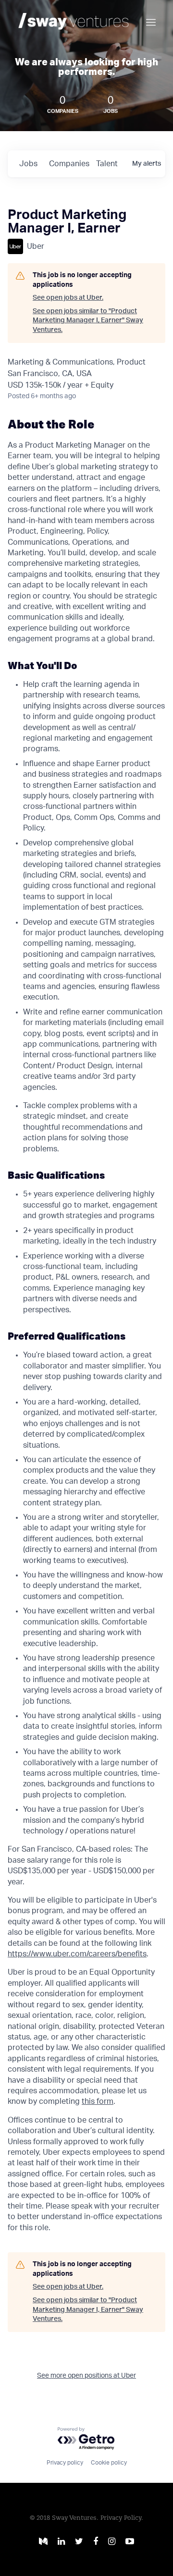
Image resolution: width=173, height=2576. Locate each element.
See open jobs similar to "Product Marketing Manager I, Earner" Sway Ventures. (88, 321)
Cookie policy (109, 2463)
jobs (28, 164)
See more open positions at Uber (86, 2376)
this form (98, 2101)
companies (69, 164)
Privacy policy (65, 2463)
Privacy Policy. (122, 2518)
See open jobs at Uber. (68, 298)
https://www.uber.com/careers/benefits (77, 1954)
